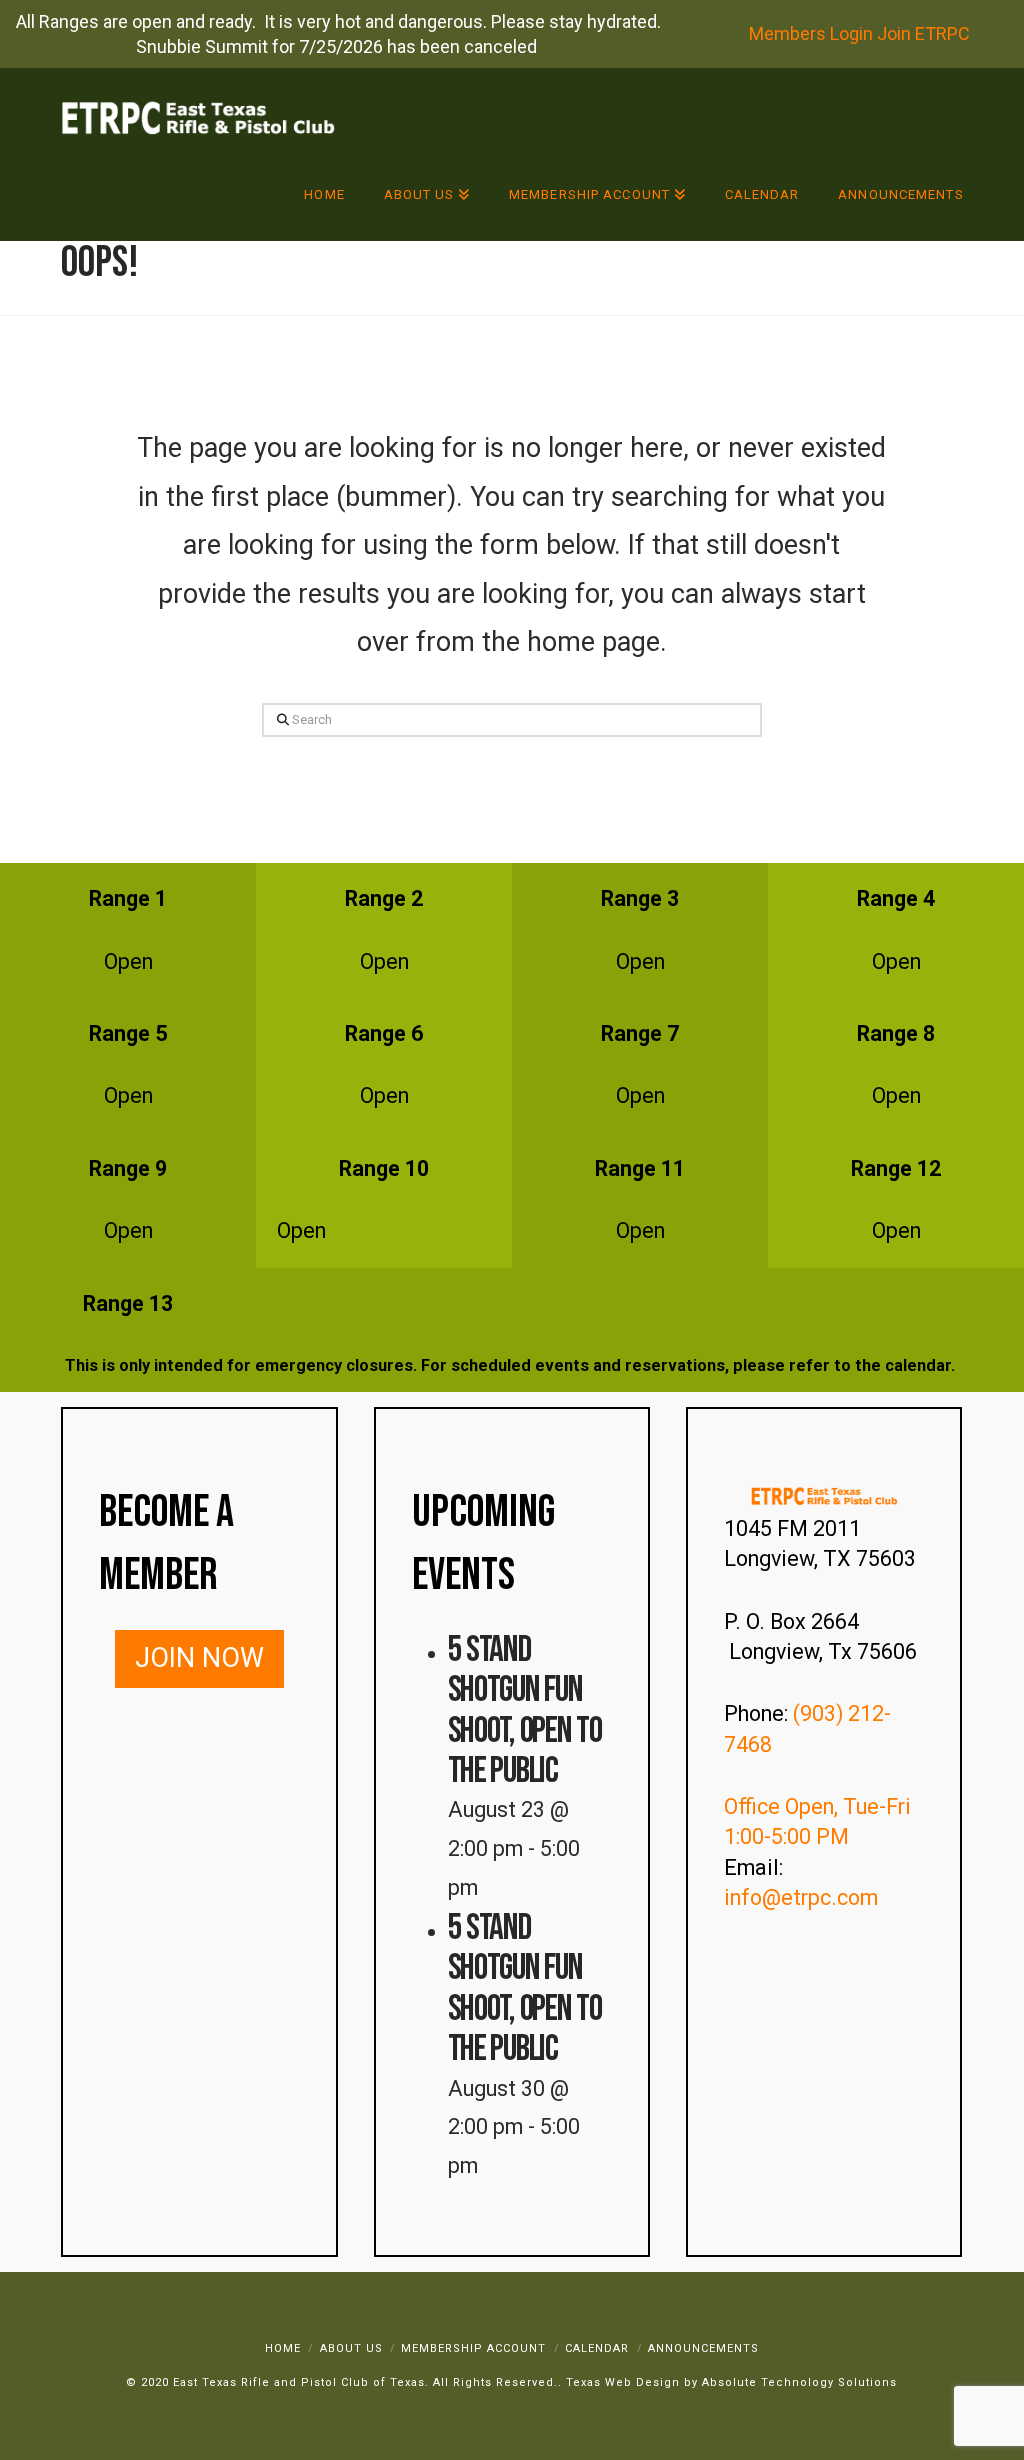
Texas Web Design (623, 2382)
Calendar (597, 2348)
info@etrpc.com (803, 1897)
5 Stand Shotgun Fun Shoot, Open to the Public (525, 1710)
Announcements (703, 2348)
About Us (351, 2348)
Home (283, 2348)
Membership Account (473, 2348)
